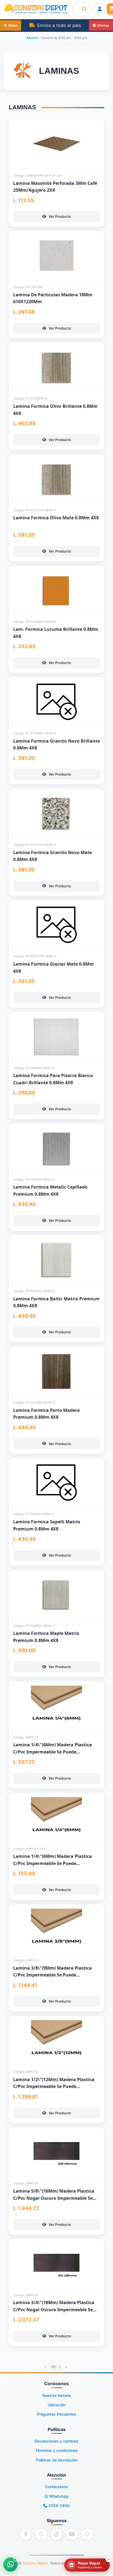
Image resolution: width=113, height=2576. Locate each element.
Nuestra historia (56, 2395)
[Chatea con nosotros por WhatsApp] (10, 2564)
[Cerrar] (109, 2560)
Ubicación (57, 2405)
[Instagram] (41, 2534)
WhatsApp (58, 2496)
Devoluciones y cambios (56, 2441)
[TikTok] (56, 2534)
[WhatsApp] (87, 2534)
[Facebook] (26, 2534)
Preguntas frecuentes (57, 2414)
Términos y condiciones (57, 2450)
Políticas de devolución (57, 2460)
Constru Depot (35, 2563)
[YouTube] (72, 2534)
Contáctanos (56, 2487)
